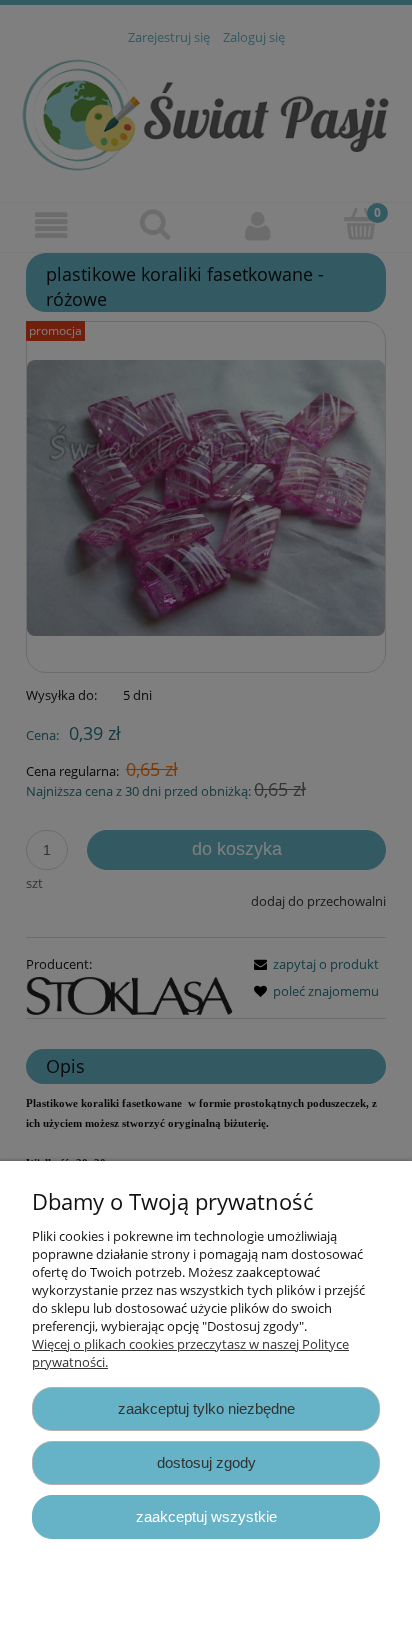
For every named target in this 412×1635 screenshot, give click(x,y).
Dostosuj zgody (206, 1462)
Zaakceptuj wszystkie (206, 1516)
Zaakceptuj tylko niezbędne (206, 1408)
